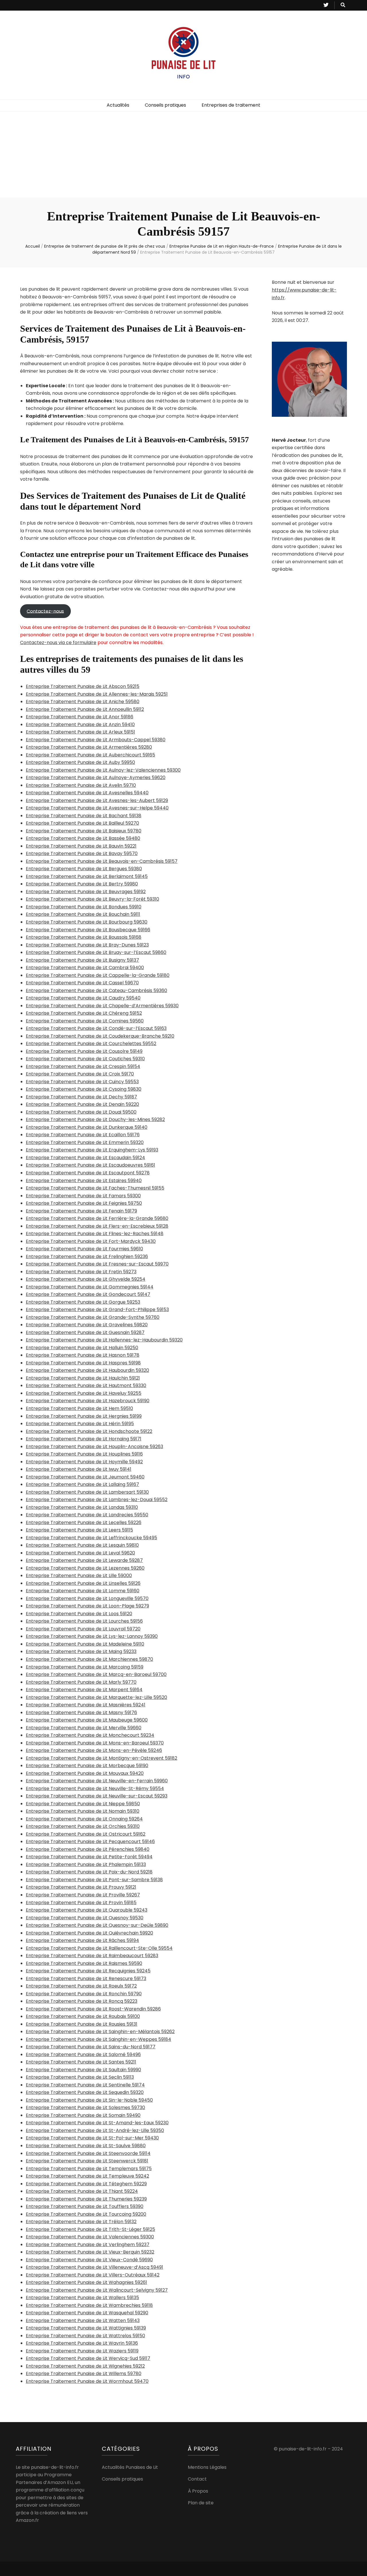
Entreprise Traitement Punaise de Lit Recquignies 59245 (88, 1971)
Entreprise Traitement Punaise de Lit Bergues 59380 (84, 869)
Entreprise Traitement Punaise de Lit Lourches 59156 (84, 1621)
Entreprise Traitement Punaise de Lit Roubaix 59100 (83, 2016)
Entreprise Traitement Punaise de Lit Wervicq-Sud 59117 (88, 2358)
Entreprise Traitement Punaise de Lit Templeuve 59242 (87, 2176)
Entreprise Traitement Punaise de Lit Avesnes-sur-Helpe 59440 (97, 808)
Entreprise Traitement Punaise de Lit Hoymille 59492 (84, 1462)
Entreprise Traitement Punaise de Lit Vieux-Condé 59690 (89, 2260)
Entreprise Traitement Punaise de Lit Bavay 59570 (82, 853)
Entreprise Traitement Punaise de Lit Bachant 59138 (84, 816)
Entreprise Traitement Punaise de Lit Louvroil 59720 (83, 1629)
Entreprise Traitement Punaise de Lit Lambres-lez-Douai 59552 (97, 1500)
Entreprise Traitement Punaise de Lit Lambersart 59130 (87, 1492)
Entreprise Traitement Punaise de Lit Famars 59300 (83, 1196)
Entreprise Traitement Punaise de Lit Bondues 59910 (84, 907)
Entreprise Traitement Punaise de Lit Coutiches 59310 (85, 1059)
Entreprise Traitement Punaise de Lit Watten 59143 (83, 2320)
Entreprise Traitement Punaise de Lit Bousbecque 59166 (88, 930)
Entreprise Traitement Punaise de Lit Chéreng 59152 (84, 1013)
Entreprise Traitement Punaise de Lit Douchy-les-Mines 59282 (95, 1119)
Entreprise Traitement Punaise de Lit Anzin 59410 (80, 724)
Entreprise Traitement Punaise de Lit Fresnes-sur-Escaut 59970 (97, 1264)
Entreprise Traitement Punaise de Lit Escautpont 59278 (88, 1173)
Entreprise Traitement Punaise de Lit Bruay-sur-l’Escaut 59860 (96, 952)
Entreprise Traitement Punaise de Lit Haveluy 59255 (84, 1393)
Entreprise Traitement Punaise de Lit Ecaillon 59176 (83, 1135)
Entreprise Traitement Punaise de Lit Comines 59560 (85, 1021)
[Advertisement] (183, 154)
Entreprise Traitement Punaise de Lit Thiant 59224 (82, 2191)
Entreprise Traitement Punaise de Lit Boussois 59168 (84, 937)
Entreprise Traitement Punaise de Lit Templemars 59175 (89, 2169)
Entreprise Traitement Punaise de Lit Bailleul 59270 (82, 823)
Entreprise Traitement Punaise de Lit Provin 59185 (81, 1903)
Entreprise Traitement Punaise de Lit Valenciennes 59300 (90, 2237)
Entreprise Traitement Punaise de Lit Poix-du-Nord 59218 (89, 1872)
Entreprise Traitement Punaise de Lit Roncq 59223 (82, 2001)
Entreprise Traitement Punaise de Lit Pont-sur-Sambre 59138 (94, 1880)
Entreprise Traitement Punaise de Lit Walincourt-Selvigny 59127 (97, 2290)
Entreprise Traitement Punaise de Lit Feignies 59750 (84, 1203)
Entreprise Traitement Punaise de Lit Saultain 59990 (83, 2070)
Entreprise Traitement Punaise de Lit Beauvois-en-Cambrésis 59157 (102, 861)
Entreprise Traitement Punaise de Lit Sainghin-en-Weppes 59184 (98, 2039)
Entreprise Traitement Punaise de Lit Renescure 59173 (86, 1979)
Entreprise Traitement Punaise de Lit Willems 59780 (84, 2373)
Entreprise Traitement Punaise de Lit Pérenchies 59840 (88, 1849)
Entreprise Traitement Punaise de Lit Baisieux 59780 (84, 831)
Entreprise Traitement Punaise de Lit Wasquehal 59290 (87, 2313)
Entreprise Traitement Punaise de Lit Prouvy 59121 (81, 1887)
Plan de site (201, 2503)
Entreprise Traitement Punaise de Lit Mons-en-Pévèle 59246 (94, 1750)
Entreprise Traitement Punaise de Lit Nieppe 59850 (83, 1804)
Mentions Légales (207, 2467)
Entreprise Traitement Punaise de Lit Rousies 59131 (82, 2024)
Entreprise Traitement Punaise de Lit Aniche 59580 (83, 702)
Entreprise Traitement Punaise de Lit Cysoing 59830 (84, 1089)
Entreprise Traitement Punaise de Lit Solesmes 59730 (85, 2107)
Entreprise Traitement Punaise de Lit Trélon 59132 (81, 2222)
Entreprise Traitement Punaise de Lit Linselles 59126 (83, 1583)
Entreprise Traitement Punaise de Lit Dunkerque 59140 (87, 1127)
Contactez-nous (45, 611)
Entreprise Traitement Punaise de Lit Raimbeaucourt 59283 (92, 1956)
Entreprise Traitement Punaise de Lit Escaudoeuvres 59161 (90, 1165)
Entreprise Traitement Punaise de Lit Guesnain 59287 (85, 1332)
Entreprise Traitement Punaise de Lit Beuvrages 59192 (86, 892)
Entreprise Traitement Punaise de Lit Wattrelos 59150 (85, 2336)
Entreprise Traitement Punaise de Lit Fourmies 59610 (84, 1249)
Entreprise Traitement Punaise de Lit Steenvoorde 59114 (88, 2153)
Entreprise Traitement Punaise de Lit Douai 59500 (81, 1112)
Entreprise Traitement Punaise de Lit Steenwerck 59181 (87, 2161)
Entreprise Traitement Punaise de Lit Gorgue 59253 (83, 1302)
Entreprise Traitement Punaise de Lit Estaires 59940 (84, 1181)
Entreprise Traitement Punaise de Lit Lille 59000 (79, 1575)
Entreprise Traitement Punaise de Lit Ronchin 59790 (84, 1994)
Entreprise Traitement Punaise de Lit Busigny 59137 (82, 960)
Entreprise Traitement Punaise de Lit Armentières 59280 (89, 747)
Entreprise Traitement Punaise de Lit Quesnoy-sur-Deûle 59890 (97, 1925)
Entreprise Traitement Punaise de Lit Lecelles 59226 (84, 1522)
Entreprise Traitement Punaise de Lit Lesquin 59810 (82, 1545)
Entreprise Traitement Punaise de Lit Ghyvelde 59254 (86, 1279)
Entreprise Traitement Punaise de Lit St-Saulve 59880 (86, 2146)
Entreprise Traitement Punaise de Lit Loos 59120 (79, 1614)
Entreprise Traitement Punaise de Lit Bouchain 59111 (83, 914)
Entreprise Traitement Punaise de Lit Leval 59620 (80, 1553)
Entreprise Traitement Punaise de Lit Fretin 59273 (81, 1272)
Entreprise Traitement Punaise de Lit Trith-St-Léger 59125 (90, 2229)
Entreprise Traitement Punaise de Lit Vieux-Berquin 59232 (90, 2252)
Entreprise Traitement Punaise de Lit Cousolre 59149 (84, 1051)
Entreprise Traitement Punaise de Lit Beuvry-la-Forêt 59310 (92, 899)
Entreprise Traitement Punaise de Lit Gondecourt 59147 (88, 1294)
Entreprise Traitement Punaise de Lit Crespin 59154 (83, 1066)
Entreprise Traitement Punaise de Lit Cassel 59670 (82, 983)
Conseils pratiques (165, 105)
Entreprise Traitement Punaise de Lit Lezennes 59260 (85, 1568)
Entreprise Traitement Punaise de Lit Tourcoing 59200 (86, 2214)
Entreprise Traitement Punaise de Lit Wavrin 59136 (82, 2343)
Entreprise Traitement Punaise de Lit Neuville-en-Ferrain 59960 (97, 1781)
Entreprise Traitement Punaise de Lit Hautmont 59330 (86, 1385)
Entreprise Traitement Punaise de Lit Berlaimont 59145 (87, 876)
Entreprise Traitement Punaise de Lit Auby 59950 (80, 762)
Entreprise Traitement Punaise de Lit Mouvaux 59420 (85, 1773)
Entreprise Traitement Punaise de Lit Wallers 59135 (82, 2298)
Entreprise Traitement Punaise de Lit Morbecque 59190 (87, 1766)
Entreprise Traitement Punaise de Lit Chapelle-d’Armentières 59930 (102, 1006)
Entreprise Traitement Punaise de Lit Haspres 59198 (83, 1363)
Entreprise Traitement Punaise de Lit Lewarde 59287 (84, 1560)
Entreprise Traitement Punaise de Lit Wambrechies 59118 (89, 2305)
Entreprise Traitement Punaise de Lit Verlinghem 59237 (88, 2245)
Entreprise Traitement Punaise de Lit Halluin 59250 (82, 1348)
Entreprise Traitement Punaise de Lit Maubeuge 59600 (87, 1720)
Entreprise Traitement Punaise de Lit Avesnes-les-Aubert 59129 (97, 800)
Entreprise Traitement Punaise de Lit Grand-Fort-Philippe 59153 (97, 1309)
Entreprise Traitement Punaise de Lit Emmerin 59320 (85, 1142)
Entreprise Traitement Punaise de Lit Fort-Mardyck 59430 (91, 1241)
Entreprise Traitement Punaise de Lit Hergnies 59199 (84, 1416)
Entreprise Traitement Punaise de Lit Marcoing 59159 (85, 1667)
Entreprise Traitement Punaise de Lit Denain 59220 (82, 1104)
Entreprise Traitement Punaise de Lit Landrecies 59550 (87, 1515)
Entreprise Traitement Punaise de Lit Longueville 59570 (87, 1598)
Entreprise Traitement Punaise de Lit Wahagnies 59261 (86, 2282)
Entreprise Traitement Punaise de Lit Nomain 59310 (83, 1811)
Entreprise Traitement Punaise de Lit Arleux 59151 (80, 732)
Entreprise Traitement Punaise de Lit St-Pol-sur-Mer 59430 (92, 2138)
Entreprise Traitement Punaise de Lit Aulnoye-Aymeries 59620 (96, 778)
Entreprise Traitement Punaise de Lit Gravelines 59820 (87, 1325)
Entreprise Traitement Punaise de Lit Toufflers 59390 (85, 2206)
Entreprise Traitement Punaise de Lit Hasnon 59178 (83, 1355)
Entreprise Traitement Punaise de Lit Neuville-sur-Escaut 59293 (97, 1796)
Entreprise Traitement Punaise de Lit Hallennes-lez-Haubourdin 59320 (104, 1340)
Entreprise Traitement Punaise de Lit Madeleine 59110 (85, 1644)
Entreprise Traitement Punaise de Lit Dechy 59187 (81, 1097)
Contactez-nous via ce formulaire (58, 642)
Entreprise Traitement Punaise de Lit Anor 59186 (80, 717)
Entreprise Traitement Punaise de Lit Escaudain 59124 (85, 1158)
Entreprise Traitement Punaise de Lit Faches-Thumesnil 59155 (95, 1188)
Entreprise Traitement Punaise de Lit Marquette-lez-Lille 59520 (96, 1697)
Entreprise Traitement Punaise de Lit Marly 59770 (81, 1682)
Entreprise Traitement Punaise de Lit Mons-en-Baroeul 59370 (95, 1743)
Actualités (118, 105)
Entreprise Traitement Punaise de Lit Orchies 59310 (83, 1826)
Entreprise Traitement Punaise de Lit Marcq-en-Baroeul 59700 (96, 1674)
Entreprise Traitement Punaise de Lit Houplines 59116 (84, 1454)
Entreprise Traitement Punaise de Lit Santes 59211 (81, 2062)
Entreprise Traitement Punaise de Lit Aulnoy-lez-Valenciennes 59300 (103, 770)
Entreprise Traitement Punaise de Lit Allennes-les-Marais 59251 (97, 694)
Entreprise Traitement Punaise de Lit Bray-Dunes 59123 (87, 945)
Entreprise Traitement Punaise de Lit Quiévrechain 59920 (89, 1933)
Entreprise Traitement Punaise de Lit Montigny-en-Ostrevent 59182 (101, 1758)
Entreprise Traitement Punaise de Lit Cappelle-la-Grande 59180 (98, 975)
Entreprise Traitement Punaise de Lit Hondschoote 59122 (89, 1431)
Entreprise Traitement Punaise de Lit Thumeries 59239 (86, 2199)
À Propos (198, 2491)
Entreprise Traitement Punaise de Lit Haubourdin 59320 (87, 1370)
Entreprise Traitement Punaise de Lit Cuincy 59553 (82, 1082)
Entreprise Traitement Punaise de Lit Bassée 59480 (83, 838)
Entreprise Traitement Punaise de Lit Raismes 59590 (84, 1963)
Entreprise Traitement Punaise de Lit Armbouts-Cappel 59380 (96, 740)
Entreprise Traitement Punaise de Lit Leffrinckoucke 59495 (91, 1538)
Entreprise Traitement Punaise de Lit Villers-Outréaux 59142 (93, 2275)
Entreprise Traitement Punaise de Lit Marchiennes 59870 (89, 1659)
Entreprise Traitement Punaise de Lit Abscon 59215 (83, 686)
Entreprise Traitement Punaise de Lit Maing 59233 (81, 1651)
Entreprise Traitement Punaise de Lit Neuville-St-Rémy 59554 (95, 1788)
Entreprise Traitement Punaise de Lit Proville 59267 (83, 1895)
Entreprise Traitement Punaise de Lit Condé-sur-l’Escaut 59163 (96, 1028)
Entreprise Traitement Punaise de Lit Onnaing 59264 (84, 1819)
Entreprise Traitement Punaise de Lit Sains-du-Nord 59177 (91, 2047)
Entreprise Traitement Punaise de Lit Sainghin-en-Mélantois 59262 (100, 2032)
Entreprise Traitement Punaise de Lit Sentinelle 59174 (85, 2085)
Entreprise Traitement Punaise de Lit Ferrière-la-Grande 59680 (97, 1218)
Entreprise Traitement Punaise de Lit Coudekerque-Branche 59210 (100, 1036)
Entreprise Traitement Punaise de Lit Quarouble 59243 (87, 1910)
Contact (197, 2479)
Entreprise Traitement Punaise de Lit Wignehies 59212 (85, 2366)
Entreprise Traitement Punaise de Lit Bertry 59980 (82, 884)
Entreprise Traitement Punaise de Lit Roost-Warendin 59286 (93, 2009)
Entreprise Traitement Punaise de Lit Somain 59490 (83, 2115)
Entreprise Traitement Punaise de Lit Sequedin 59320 (85, 2092)
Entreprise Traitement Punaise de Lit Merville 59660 (84, 1728)
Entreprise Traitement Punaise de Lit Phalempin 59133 (86, 1864)
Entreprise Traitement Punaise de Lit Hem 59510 (79, 1408)
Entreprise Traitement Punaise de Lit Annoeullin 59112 (85, 709)
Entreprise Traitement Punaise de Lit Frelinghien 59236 (87, 1256)
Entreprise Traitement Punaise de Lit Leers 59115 (79, 1530)
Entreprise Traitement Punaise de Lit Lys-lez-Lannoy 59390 (92, 1636)
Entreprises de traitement (231, 105)
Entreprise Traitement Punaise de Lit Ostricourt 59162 (86, 1834)
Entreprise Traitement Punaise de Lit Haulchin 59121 (83, 1378)
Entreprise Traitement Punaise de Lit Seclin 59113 (80, 2077)
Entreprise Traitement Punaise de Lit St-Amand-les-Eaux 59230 (97, 2123)
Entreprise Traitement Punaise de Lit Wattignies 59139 (86, 2328)
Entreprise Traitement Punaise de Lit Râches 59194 (82, 1940)
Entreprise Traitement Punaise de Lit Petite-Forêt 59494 (89, 1857)
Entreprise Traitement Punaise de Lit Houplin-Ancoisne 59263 (94, 1447)
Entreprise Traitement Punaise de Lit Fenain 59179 (81, 1211)
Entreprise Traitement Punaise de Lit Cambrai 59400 (85, 968)
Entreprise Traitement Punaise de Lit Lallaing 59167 (82, 1484)
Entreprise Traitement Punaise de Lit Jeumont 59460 (85, 1477)
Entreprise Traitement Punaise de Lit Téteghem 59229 (86, 2184)
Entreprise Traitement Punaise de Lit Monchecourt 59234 (90, 1735)
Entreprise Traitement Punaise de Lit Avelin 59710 (81, 785)
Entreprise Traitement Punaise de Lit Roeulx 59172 (81, 1986)
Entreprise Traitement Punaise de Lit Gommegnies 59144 (90, 1287)
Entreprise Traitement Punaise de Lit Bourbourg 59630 (87, 922)
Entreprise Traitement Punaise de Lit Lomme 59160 (83, 1591)
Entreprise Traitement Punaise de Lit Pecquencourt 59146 (90, 1841)
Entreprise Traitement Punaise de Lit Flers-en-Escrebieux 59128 (97, 1226)
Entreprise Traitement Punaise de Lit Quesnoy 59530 (85, 1918)
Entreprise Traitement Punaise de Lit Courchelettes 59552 (91, 1043)
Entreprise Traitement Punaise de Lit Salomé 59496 (83, 2054)
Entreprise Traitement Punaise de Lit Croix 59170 (80, 1074)
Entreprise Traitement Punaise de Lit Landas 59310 (82, 1507)
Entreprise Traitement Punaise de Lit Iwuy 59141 (79, 1469)
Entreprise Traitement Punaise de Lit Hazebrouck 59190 (88, 1401)
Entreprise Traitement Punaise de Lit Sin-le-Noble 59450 (89, 2100)
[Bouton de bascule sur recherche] (343, 5)
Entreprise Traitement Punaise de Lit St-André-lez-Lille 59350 (95, 2130)
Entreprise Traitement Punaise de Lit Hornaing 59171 (84, 1439)
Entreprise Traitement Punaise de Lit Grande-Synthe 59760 (93, 1317)
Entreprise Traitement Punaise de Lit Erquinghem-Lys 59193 (92, 1150)
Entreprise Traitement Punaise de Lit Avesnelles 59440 (87, 793)
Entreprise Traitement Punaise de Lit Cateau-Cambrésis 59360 (96, 990)
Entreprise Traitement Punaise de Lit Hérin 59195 (80, 1424)
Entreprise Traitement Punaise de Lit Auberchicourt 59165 (90, 755)
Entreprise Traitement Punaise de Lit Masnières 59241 (86, 1705)
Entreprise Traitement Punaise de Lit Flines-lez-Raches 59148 (95, 1234)
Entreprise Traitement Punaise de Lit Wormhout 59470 (87, 2381)
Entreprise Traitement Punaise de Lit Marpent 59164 (84, 1690)
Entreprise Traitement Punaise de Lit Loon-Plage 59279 (87, 1606)
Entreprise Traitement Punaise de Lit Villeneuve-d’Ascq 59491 (94, 2267)
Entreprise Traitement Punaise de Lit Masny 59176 (81, 1713)
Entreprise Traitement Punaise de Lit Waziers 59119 (82, 2351)
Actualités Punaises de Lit (130, 2467)
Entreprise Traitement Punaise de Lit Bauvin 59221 (81, 846)
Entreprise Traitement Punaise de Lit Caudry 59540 (83, 998)
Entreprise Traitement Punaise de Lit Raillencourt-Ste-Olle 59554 (99, 1948)
